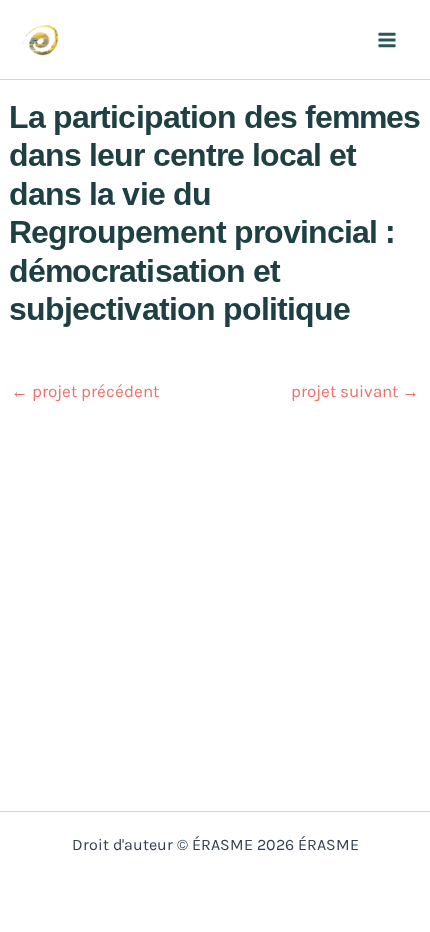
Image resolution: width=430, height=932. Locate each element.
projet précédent (85, 391)
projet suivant (355, 391)
